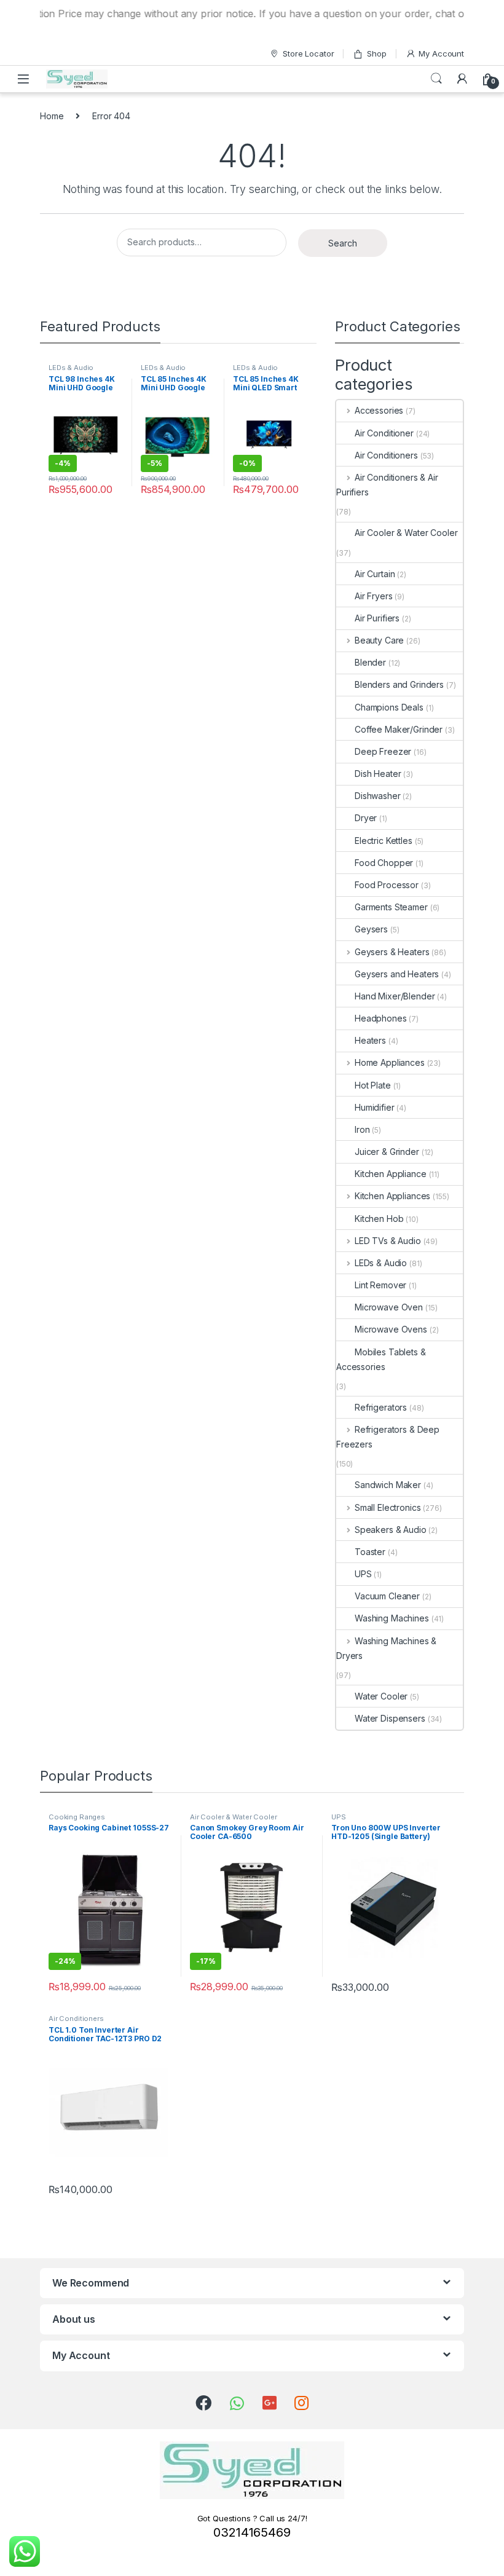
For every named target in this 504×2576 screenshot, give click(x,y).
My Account (441, 53)
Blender (370, 662)
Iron (362, 1129)
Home (52, 116)
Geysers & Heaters (392, 952)
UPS (363, 1574)
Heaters (370, 1040)
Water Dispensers (390, 1718)
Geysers (371, 929)
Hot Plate (373, 1085)
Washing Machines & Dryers (386, 1648)
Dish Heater (378, 774)
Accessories (379, 410)
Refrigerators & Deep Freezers (388, 1437)
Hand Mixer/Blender (395, 996)
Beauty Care (379, 640)
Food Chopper (384, 863)
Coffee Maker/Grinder (399, 729)
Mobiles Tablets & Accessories (381, 1359)
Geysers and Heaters (397, 974)
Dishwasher (378, 796)
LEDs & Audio (71, 368)
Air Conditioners (386, 455)
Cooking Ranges (77, 1817)
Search (436, 79)
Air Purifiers (377, 618)
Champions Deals (389, 707)
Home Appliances (390, 1062)
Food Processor (387, 885)
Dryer (366, 818)
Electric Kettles (384, 841)
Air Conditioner (384, 433)
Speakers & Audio (391, 1530)
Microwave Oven (389, 1307)
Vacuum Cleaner (387, 1596)
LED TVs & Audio (388, 1241)
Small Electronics (388, 1507)
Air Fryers (374, 596)
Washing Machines (392, 1618)
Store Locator (308, 53)
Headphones (381, 1018)
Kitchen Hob (379, 1219)
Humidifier (375, 1107)
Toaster (370, 1552)
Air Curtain (375, 574)
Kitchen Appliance (391, 1174)
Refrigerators (381, 1407)
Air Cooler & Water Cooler (406, 533)
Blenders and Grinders (399, 684)
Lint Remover (380, 1285)
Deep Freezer (383, 751)
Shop (376, 53)
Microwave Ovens (391, 1329)
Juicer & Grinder (387, 1152)
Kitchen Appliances (392, 1196)
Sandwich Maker (388, 1485)
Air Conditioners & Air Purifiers (387, 485)
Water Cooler (381, 1696)
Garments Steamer (391, 907)
